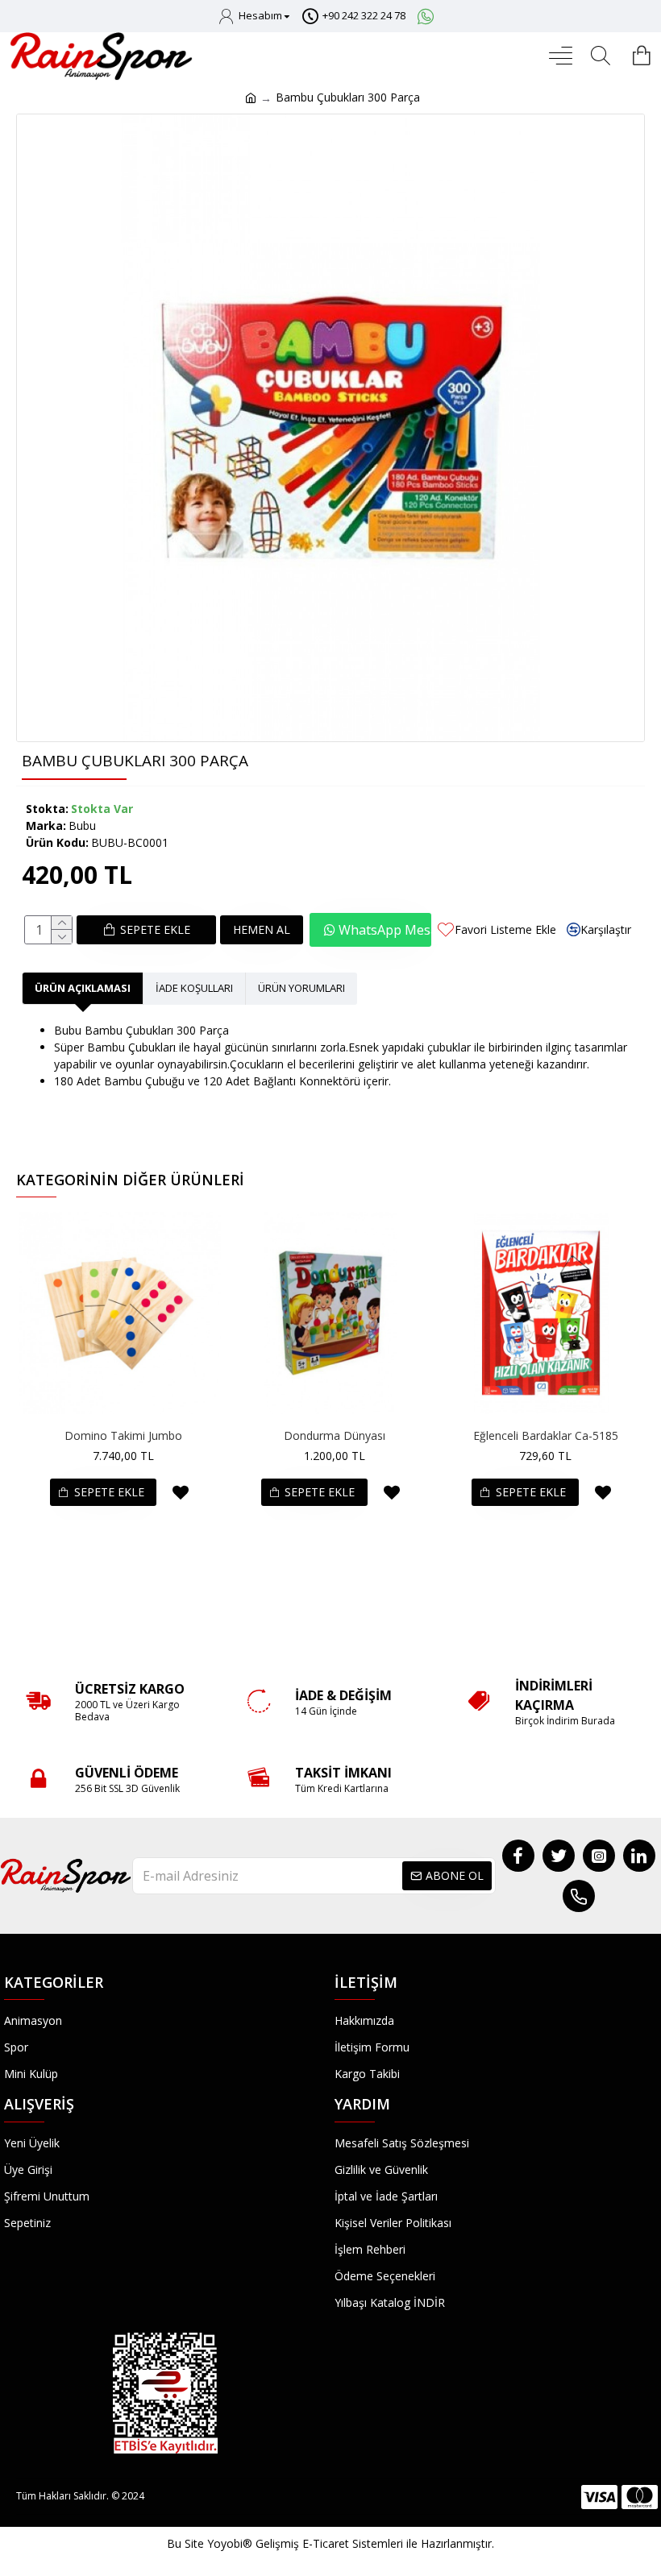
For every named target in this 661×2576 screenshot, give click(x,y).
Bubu (82, 825)
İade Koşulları (194, 988)
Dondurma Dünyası (125, 1436)
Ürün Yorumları (301, 988)
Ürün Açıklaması (83, 988)
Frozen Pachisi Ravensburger (547, 1436)
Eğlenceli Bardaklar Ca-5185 (335, 1436)
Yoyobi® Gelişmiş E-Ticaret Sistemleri (305, 2543)
